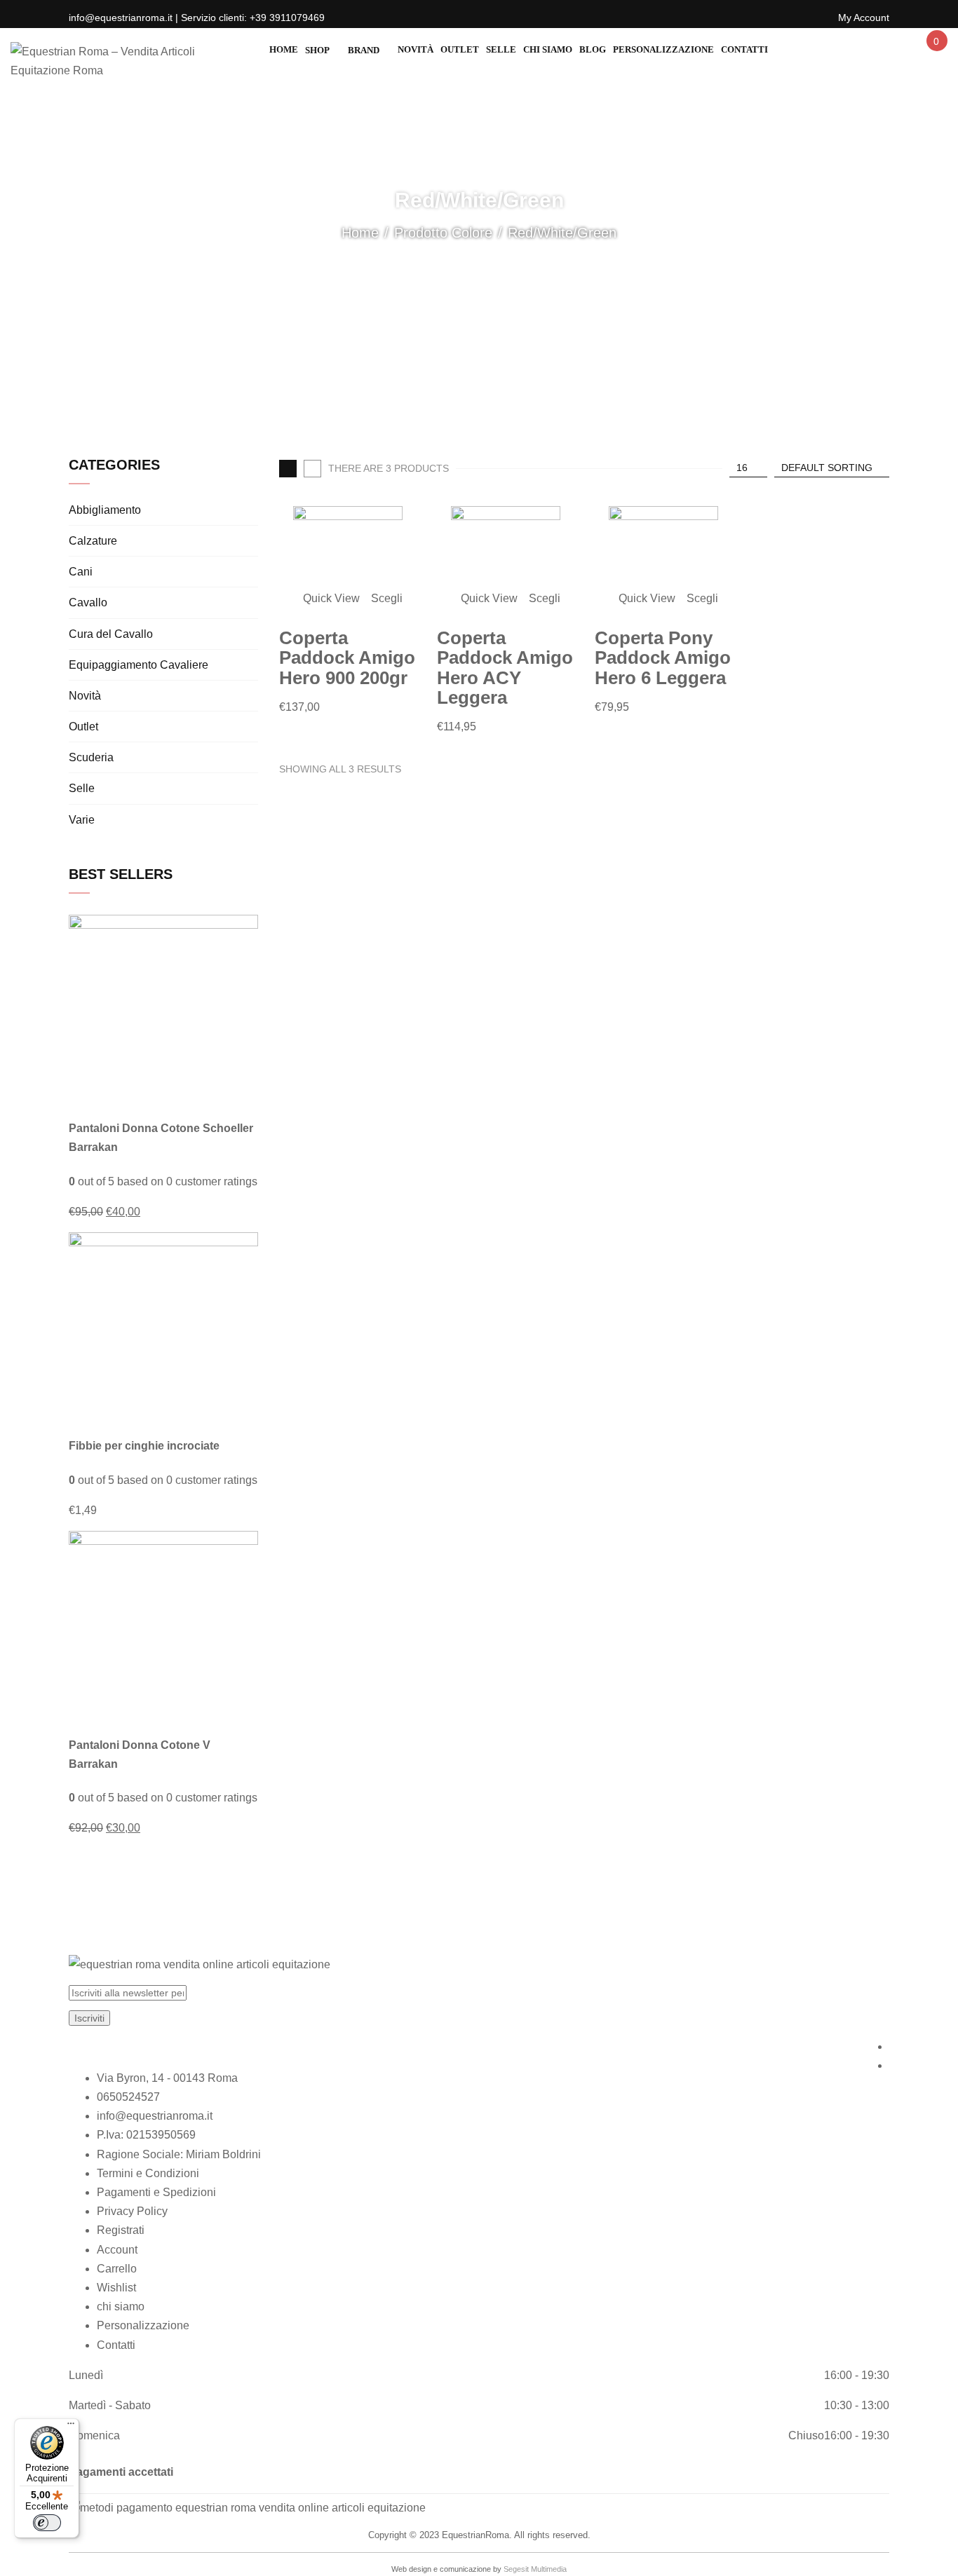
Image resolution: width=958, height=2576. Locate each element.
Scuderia (91, 757)
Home (360, 233)
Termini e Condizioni (148, 2173)
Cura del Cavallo (111, 634)
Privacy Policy (132, 2211)
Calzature (93, 541)
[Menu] (71, 2427)
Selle (82, 788)
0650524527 (128, 2097)
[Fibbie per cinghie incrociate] (163, 1326)
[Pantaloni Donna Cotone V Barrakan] (163, 1624)
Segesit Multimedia (535, 2569)
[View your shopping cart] (936, 54)
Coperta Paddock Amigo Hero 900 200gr (347, 658)
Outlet (83, 727)
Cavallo (88, 602)
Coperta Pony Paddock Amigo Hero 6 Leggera (663, 658)
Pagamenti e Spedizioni (156, 2192)
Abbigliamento (105, 510)
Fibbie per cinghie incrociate (144, 1446)
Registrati (121, 2230)
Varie (82, 820)
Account (117, 2250)
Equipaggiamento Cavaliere (139, 665)
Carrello (117, 2269)
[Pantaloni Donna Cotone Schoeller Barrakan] (163, 1008)
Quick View (333, 598)
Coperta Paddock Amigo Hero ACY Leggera (505, 668)
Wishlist (116, 2288)
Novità (85, 696)
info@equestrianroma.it (155, 2116)
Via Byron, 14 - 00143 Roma (167, 2078)
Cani (81, 572)
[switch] (47, 2523)
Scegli (387, 598)
